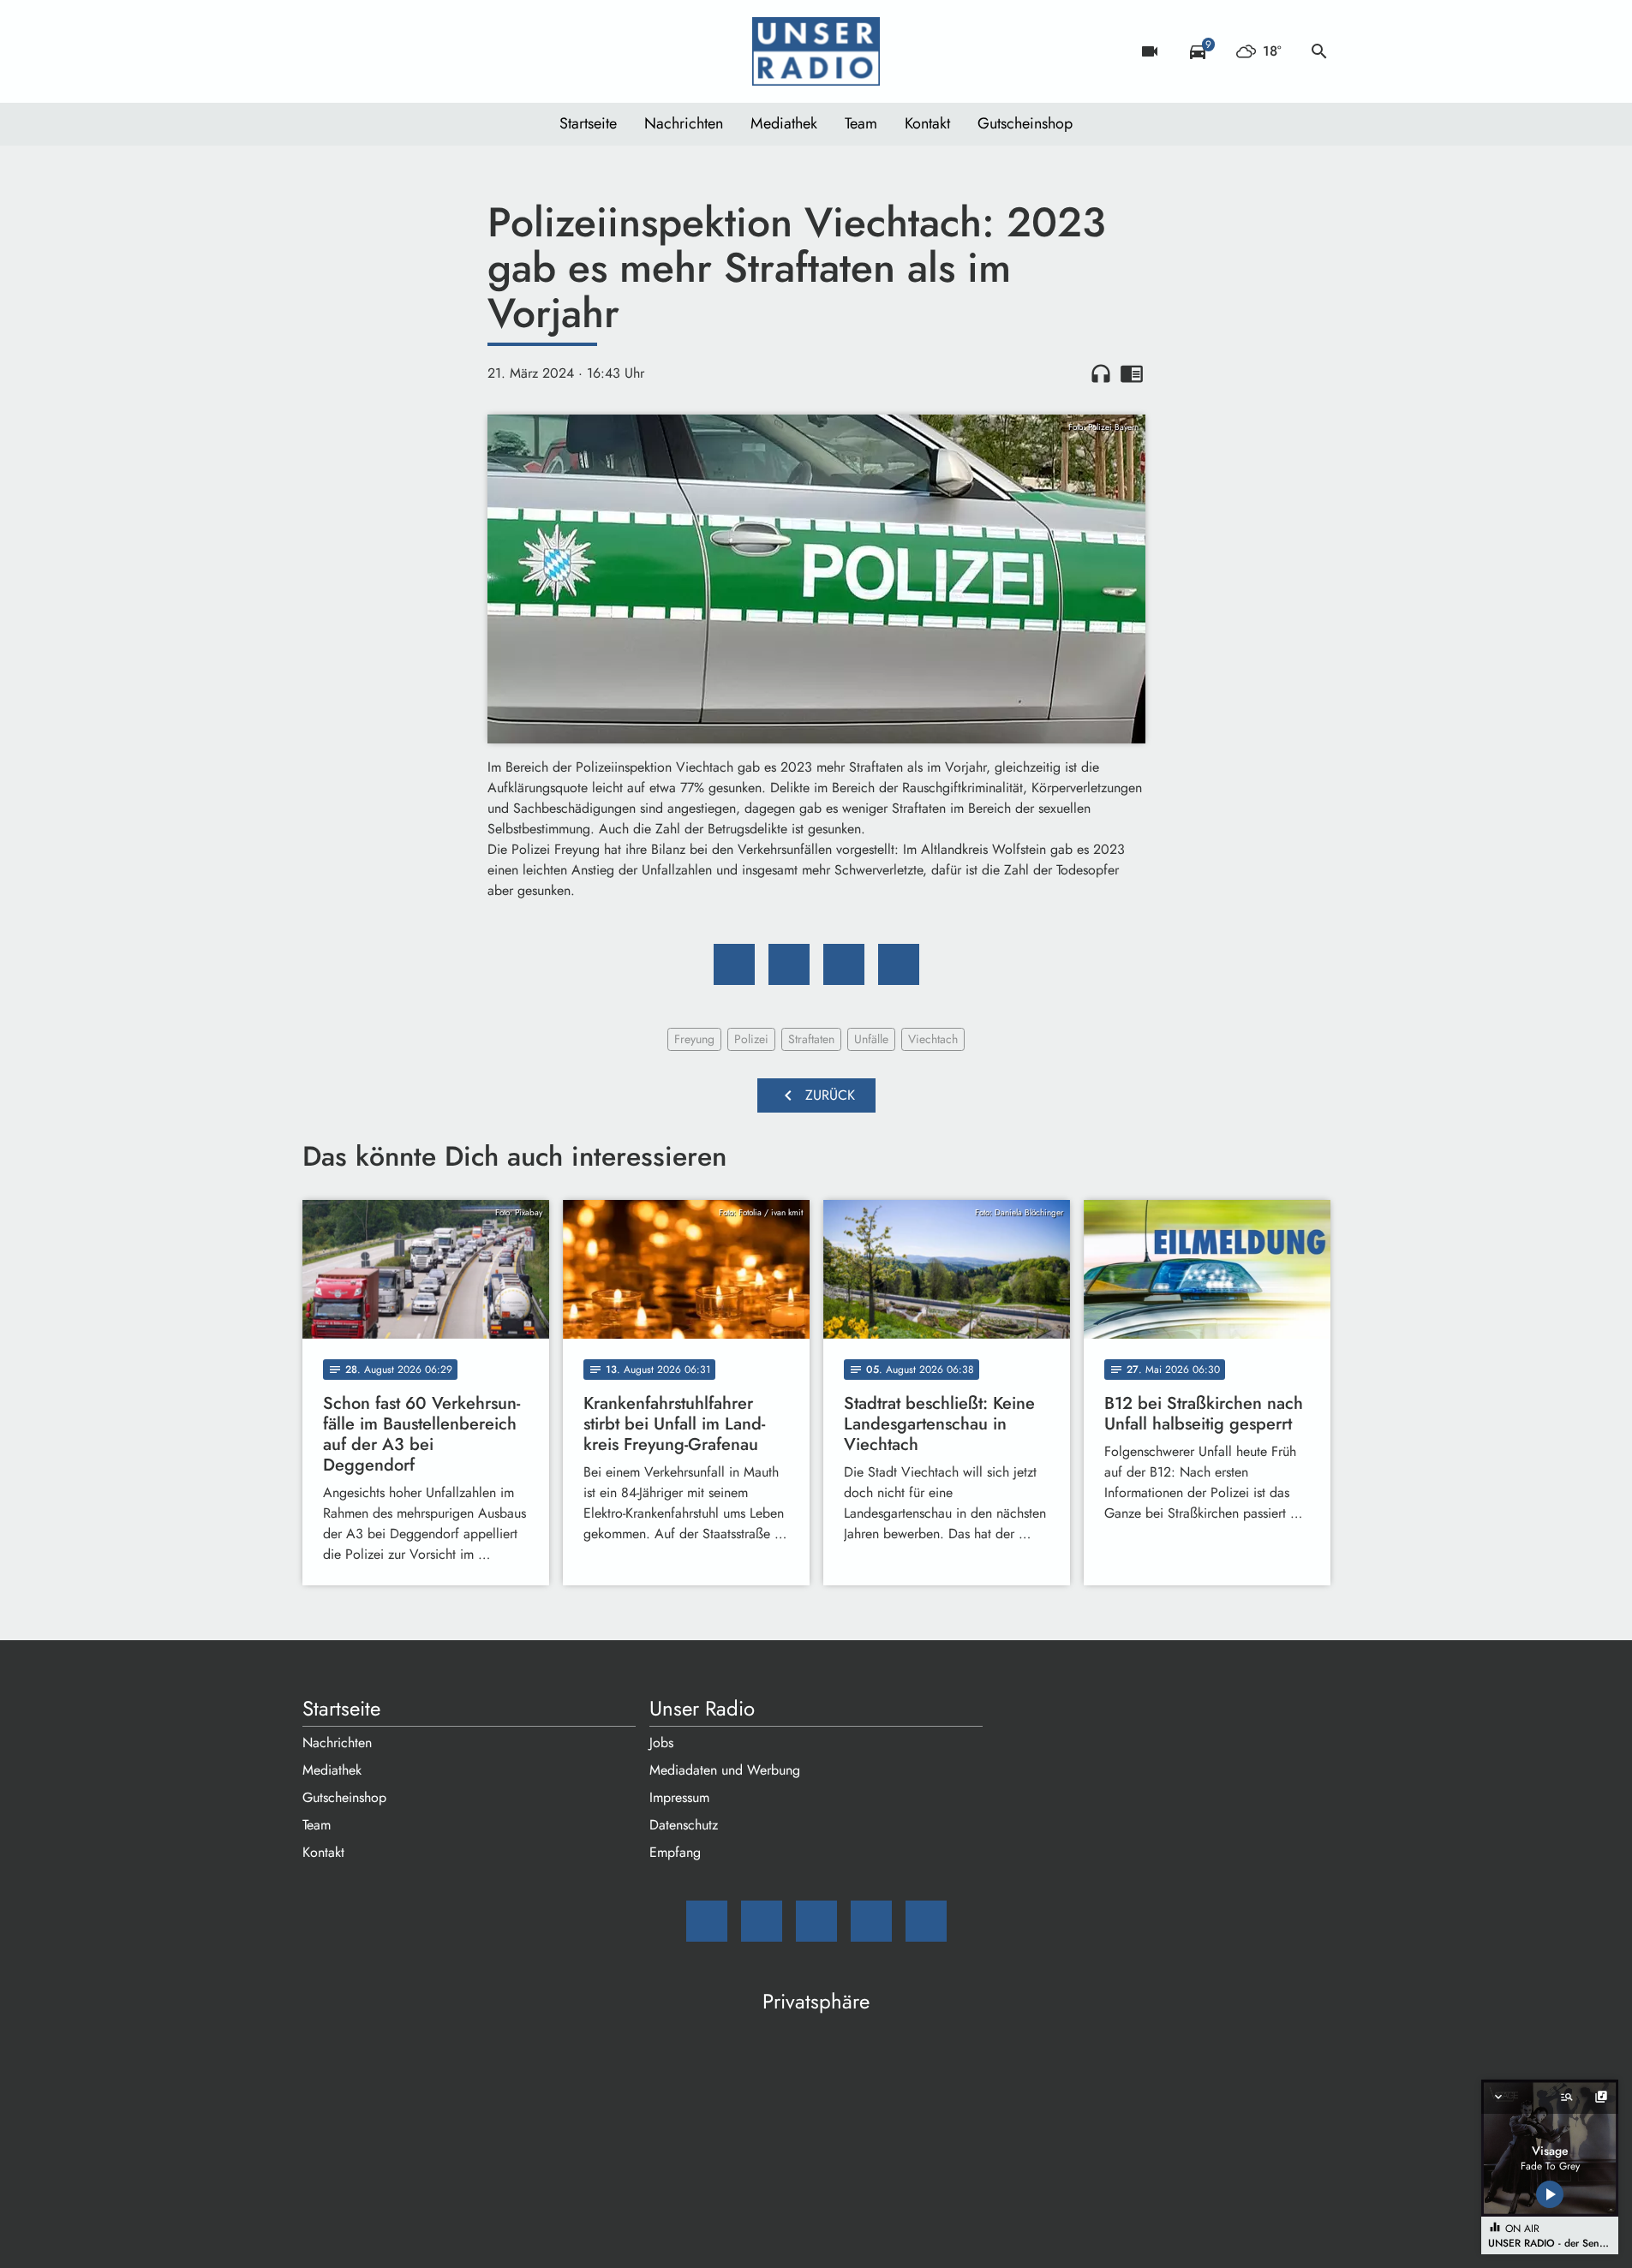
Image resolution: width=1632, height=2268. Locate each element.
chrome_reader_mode (1132, 373)
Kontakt (927, 123)
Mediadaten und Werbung (725, 1770)
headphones (1101, 373)
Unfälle (871, 1039)
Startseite (588, 123)
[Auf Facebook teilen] (734, 964)
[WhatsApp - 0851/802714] (457, 51)
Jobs (661, 1743)
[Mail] (320, 51)
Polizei (751, 1039)
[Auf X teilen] (789, 964)
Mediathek (784, 123)
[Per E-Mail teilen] (899, 964)
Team (861, 123)
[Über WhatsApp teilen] (844, 964)
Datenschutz (684, 1825)
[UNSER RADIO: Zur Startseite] (816, 51)
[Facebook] (354, 51)
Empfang (675, 1852)
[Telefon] (422, 51)
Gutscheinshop (1025, 123)
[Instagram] (388, 51)
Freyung (694, 1039)
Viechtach (933, 1039)
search (1319, 51)
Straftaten (811, 1039)
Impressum (679, 1797)
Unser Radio (702, 1709)
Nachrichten (684, 123)
